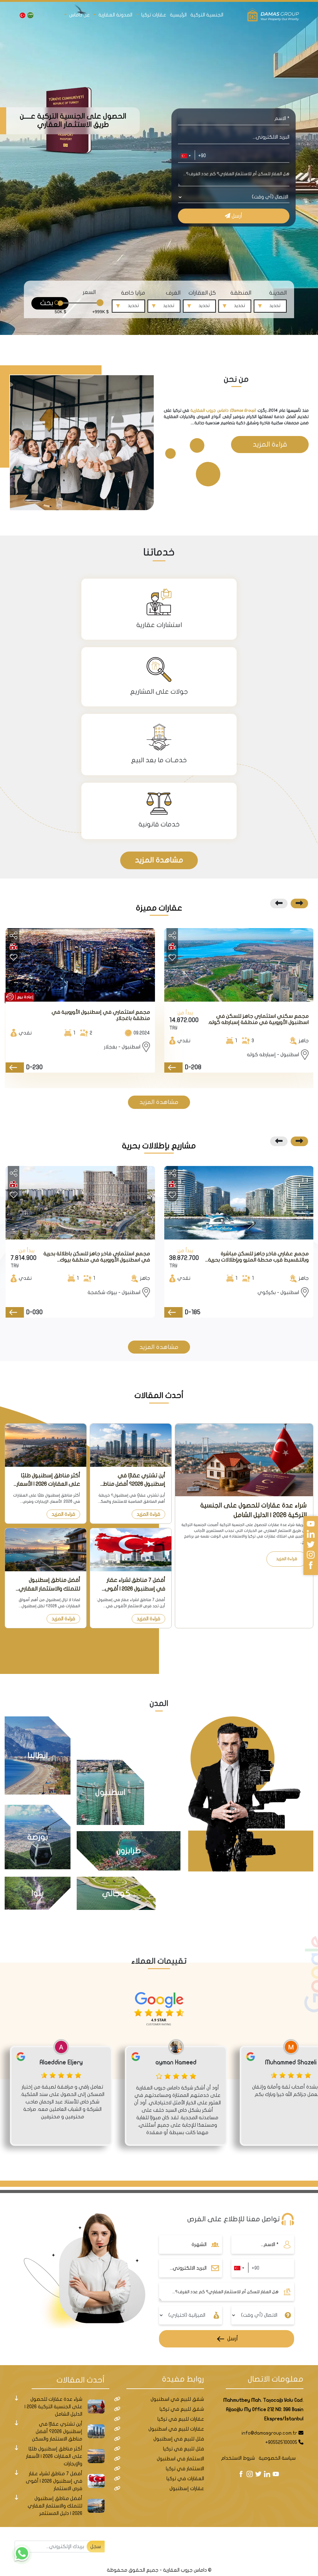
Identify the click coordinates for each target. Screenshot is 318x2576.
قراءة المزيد (270, 444)
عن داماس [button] (79, 15)
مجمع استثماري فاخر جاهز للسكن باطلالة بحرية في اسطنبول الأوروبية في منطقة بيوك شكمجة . (97, 1257)
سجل (96, 2547)
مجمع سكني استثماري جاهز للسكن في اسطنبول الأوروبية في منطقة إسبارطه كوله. (258, 1019)
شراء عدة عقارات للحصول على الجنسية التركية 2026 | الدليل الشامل (254, 1510)
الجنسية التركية (207, 15)
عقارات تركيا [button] (153, 15)
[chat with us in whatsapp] (22, 2554)
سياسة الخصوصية (277, 2458)
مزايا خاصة (133, 293)
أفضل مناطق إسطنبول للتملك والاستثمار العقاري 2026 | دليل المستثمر (49, 1585)
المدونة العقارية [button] (115, 15)
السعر (89, 292)
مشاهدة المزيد (159, 860)
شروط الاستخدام (238, 2458)
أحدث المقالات (159, 1395)
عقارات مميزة (159, 908)
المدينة (278, 293)
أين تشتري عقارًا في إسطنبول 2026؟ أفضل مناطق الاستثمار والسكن (132, 1480)
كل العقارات (202, 293)
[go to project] (173, 1068)
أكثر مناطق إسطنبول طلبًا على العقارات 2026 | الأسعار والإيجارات (48, 1480)
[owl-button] (299, 903)
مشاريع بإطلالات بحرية (159, 1146)
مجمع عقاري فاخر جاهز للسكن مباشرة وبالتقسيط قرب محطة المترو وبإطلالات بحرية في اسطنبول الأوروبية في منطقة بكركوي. (258, 1257)
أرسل (236, 216)
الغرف (173, 293)
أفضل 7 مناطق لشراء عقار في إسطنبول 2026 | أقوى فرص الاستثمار (135, 1585)
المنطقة (241, 293)
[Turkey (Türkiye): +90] (185, 156)
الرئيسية (178, 15)
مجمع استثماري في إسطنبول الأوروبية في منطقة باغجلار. (101, 1015)
